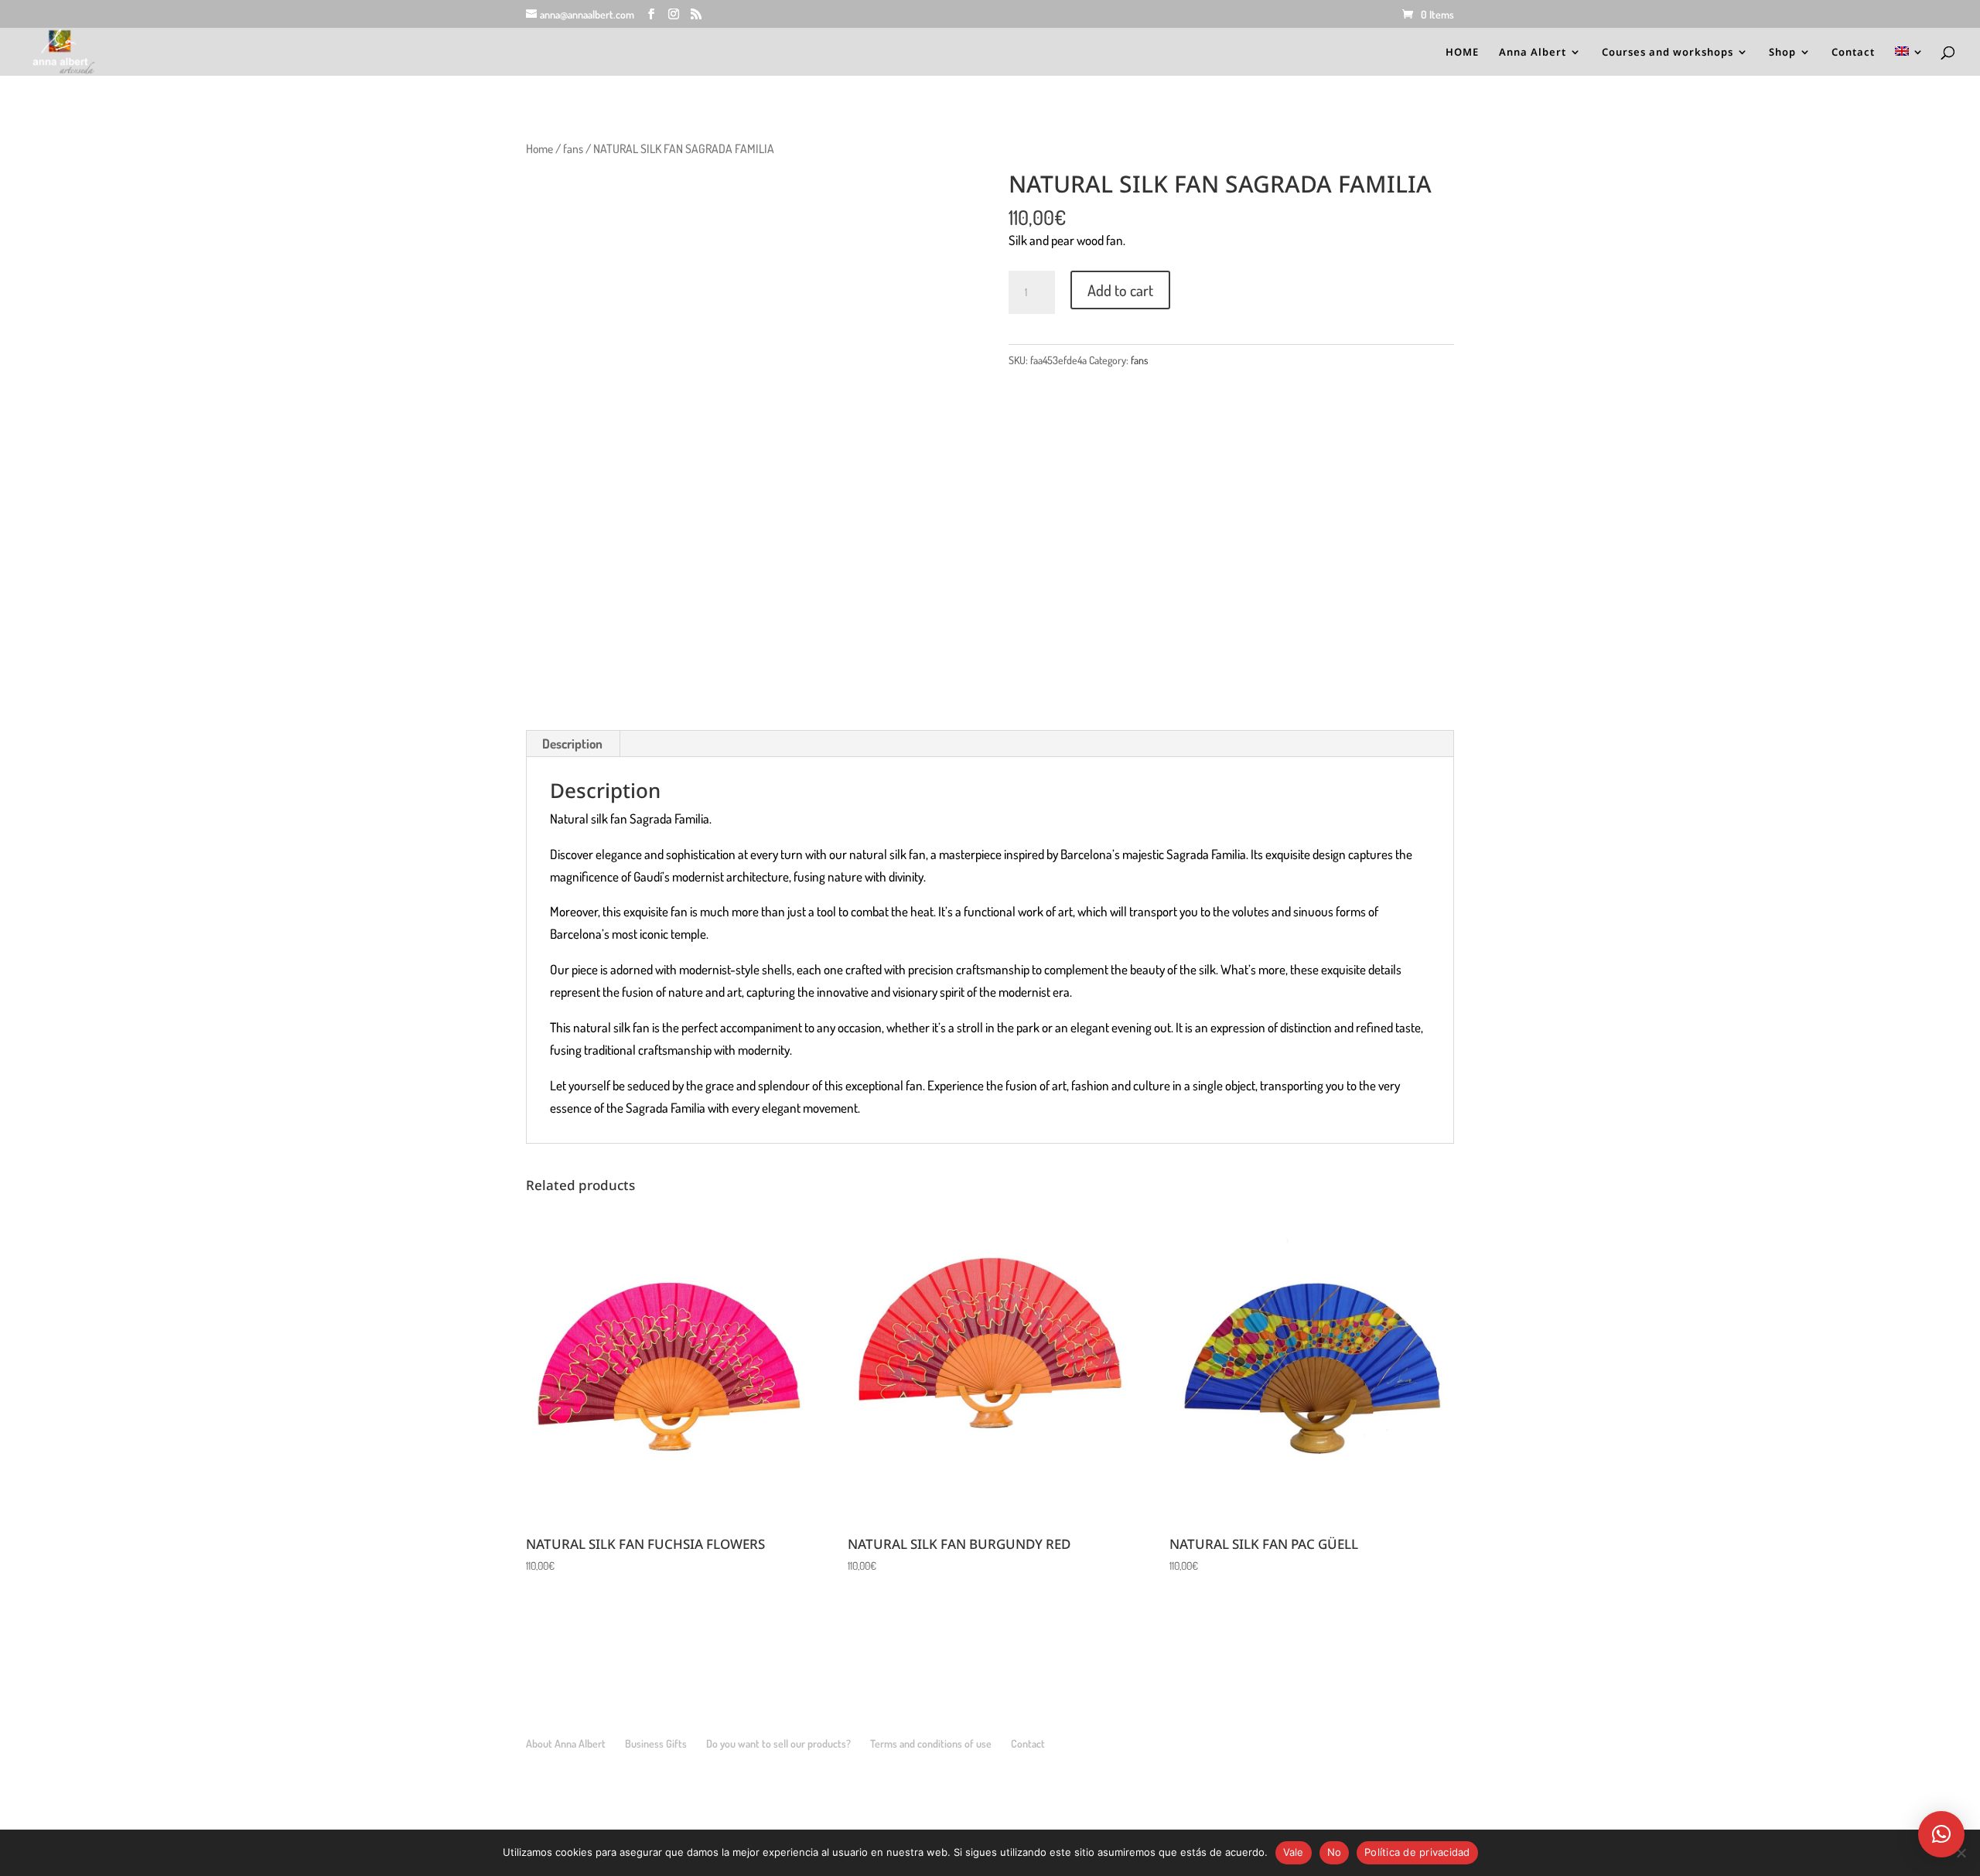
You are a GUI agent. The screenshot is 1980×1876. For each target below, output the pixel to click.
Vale (1294, 1852)
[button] (1941, 1834)
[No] (1961, 1853)
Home (539, 148)
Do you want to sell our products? (778, 1743)
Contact (1853, 53)
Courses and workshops (1668, 53)
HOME (1462, 53)
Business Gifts (656, 1743)
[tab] (573, 744)
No (1335, 1852)
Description (572, 744)
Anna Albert (1533, 53)
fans (573, 148)
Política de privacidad (1417, 1852)
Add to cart (1120, 290)
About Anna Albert (566, 1743)
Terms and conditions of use (931, 1743)
